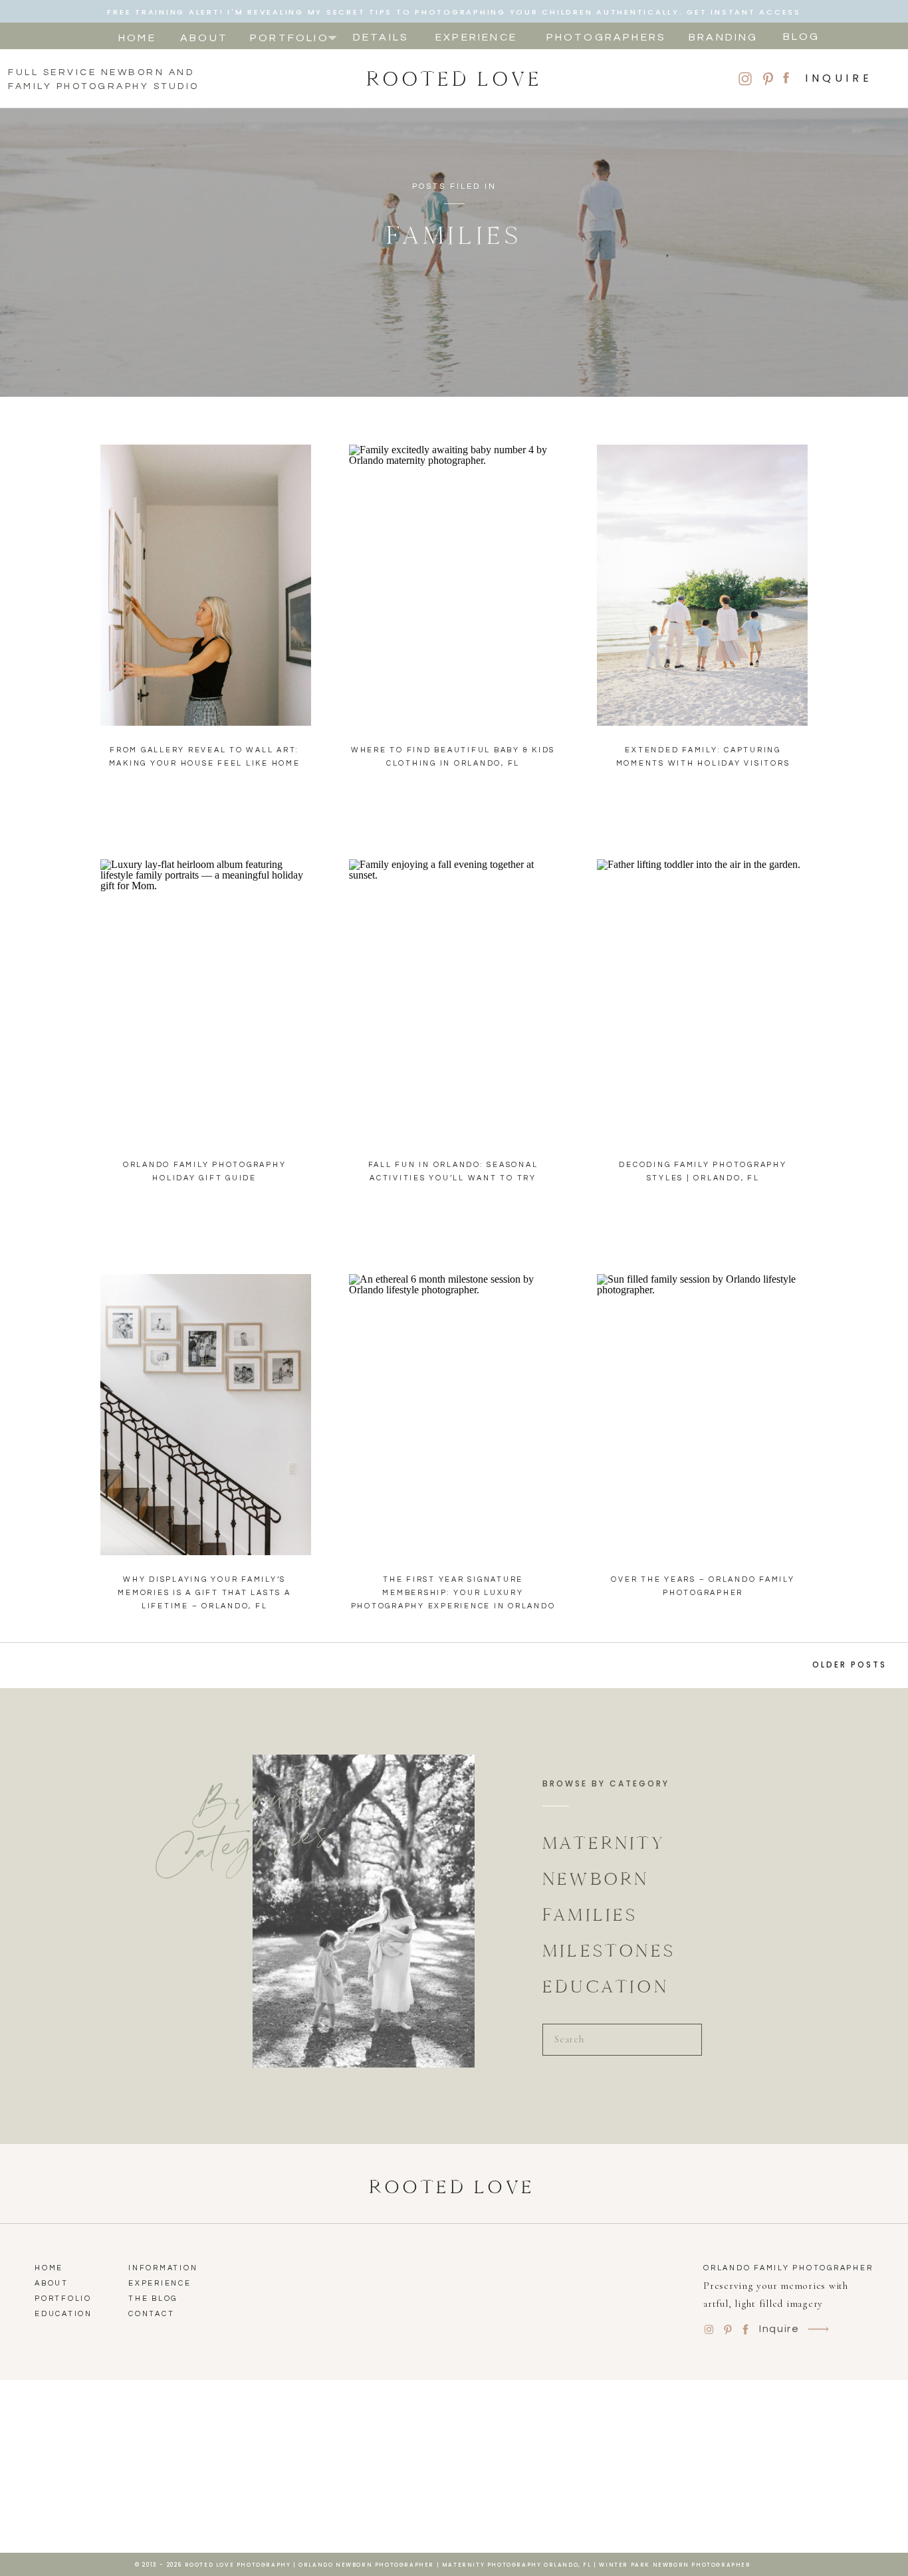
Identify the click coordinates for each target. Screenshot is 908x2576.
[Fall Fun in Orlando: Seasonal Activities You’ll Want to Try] (454, 1000)
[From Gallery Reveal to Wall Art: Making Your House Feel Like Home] (206, 585)
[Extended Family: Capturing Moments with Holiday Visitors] (702, 585)
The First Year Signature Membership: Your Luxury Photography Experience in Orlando (453, 1593)
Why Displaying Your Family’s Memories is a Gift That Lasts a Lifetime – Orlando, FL (204, 1593)
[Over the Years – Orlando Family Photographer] (702, 1415)
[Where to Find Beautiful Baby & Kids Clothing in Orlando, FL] (454, 585)
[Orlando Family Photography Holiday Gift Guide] (206, 1000)
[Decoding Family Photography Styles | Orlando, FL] (702, 1000)
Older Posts (850, 1664)
